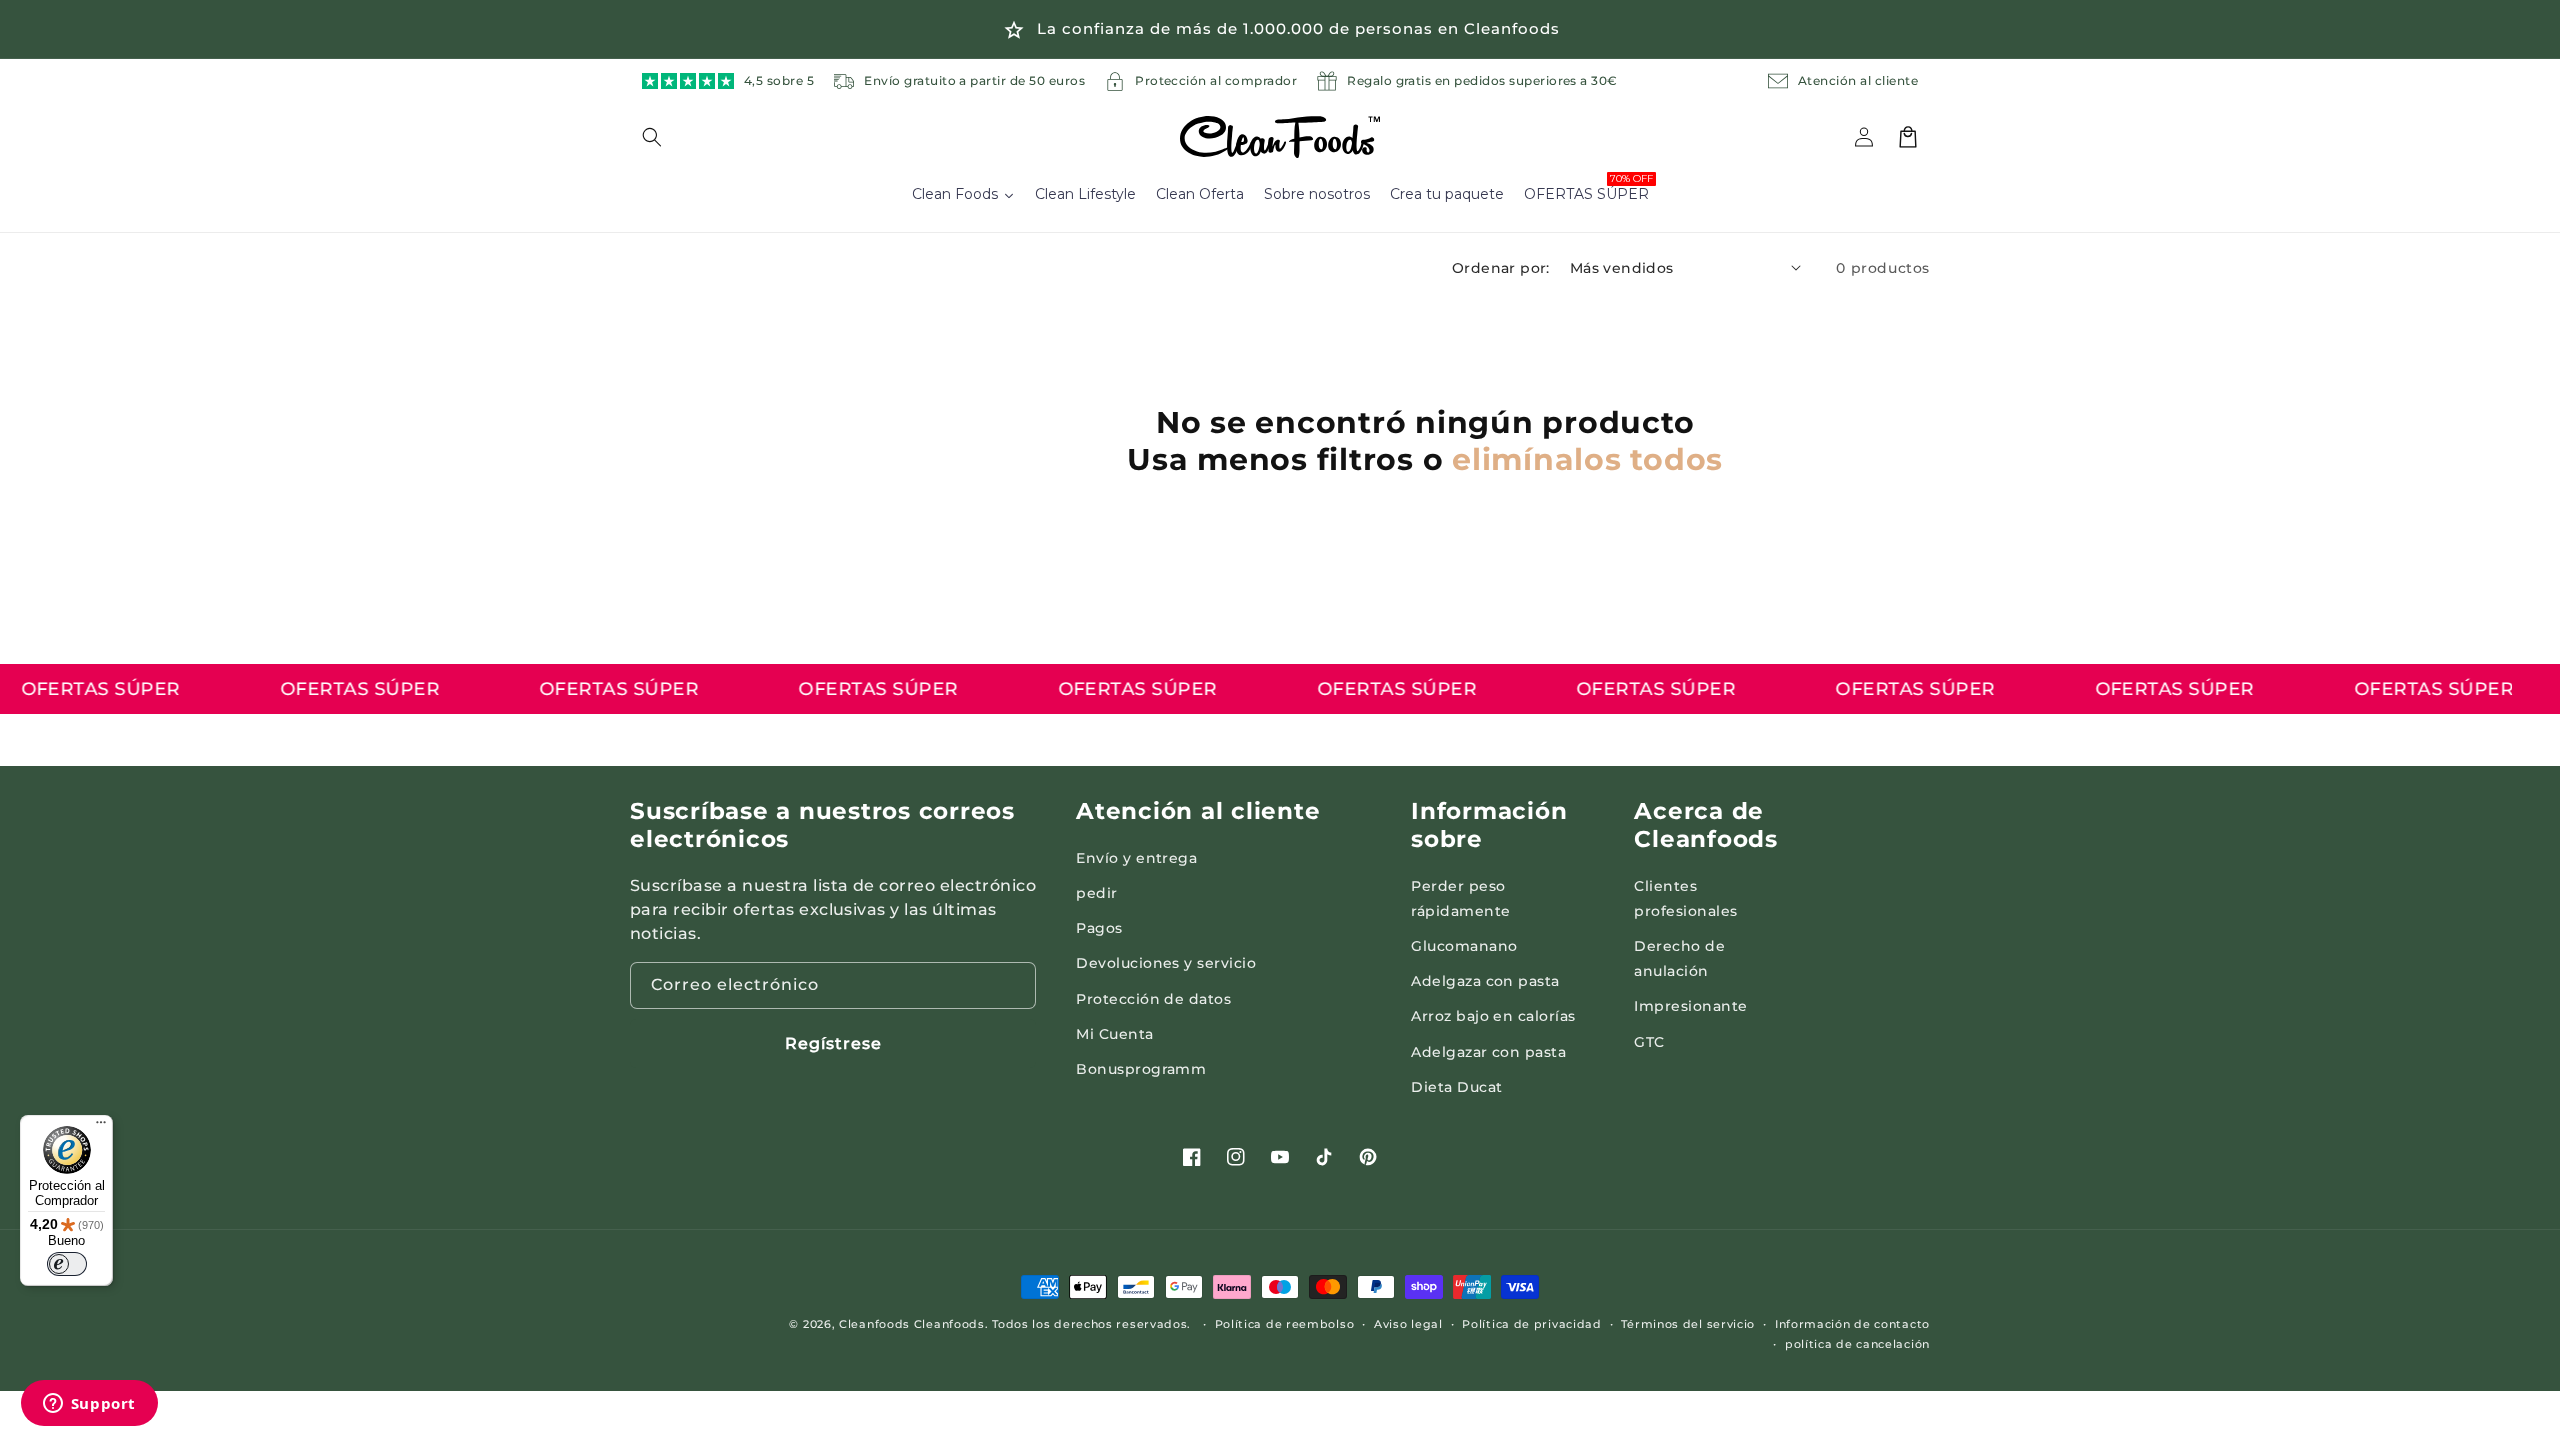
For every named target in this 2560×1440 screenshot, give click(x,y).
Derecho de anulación (1679, 958)
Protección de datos (1153, 999)
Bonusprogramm (1141, 1069)
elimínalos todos (1587, 459)
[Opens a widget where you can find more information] (89, 1405)
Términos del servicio (1688, 1324)
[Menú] (101, 1127)
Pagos (1099, 928)
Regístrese (833, 1043)
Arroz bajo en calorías (1493, 1016)
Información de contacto (1852, 1324)
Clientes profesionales (1685, 898)
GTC (1649, 1042)
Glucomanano (1464, 946)
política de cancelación (1857, 1344)
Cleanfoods (876, 1324)
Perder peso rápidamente (1460, 898)
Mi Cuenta (1114, 1034)
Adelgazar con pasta (1488, 1052)
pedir (1096, 893)
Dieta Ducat (1456, 1087)
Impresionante (1690, 1006)
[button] (664, 137)
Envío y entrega (1136, 858)
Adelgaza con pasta (1485, 981)
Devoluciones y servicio (1166, 963)
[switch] (67, 1264)
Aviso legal (1408, 1324)
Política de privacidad (1531, 1324)
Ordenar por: (1501, 268)
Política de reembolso (1285, 1324)
